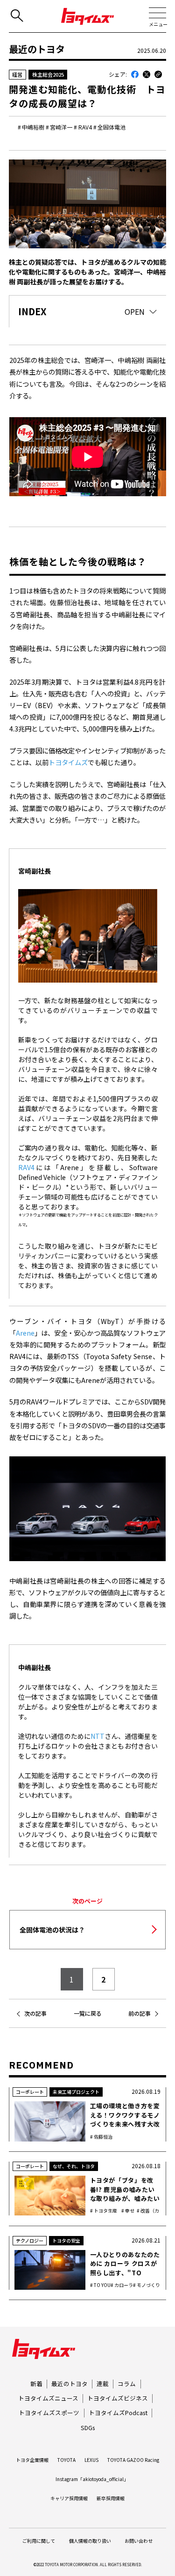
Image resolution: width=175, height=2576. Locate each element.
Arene (25, 1333)
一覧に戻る (88, 2013)
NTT (98, 1736)
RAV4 (26, 1167)
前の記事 (140, 2013)
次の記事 (35, 2013)
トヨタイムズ (68, 762)
